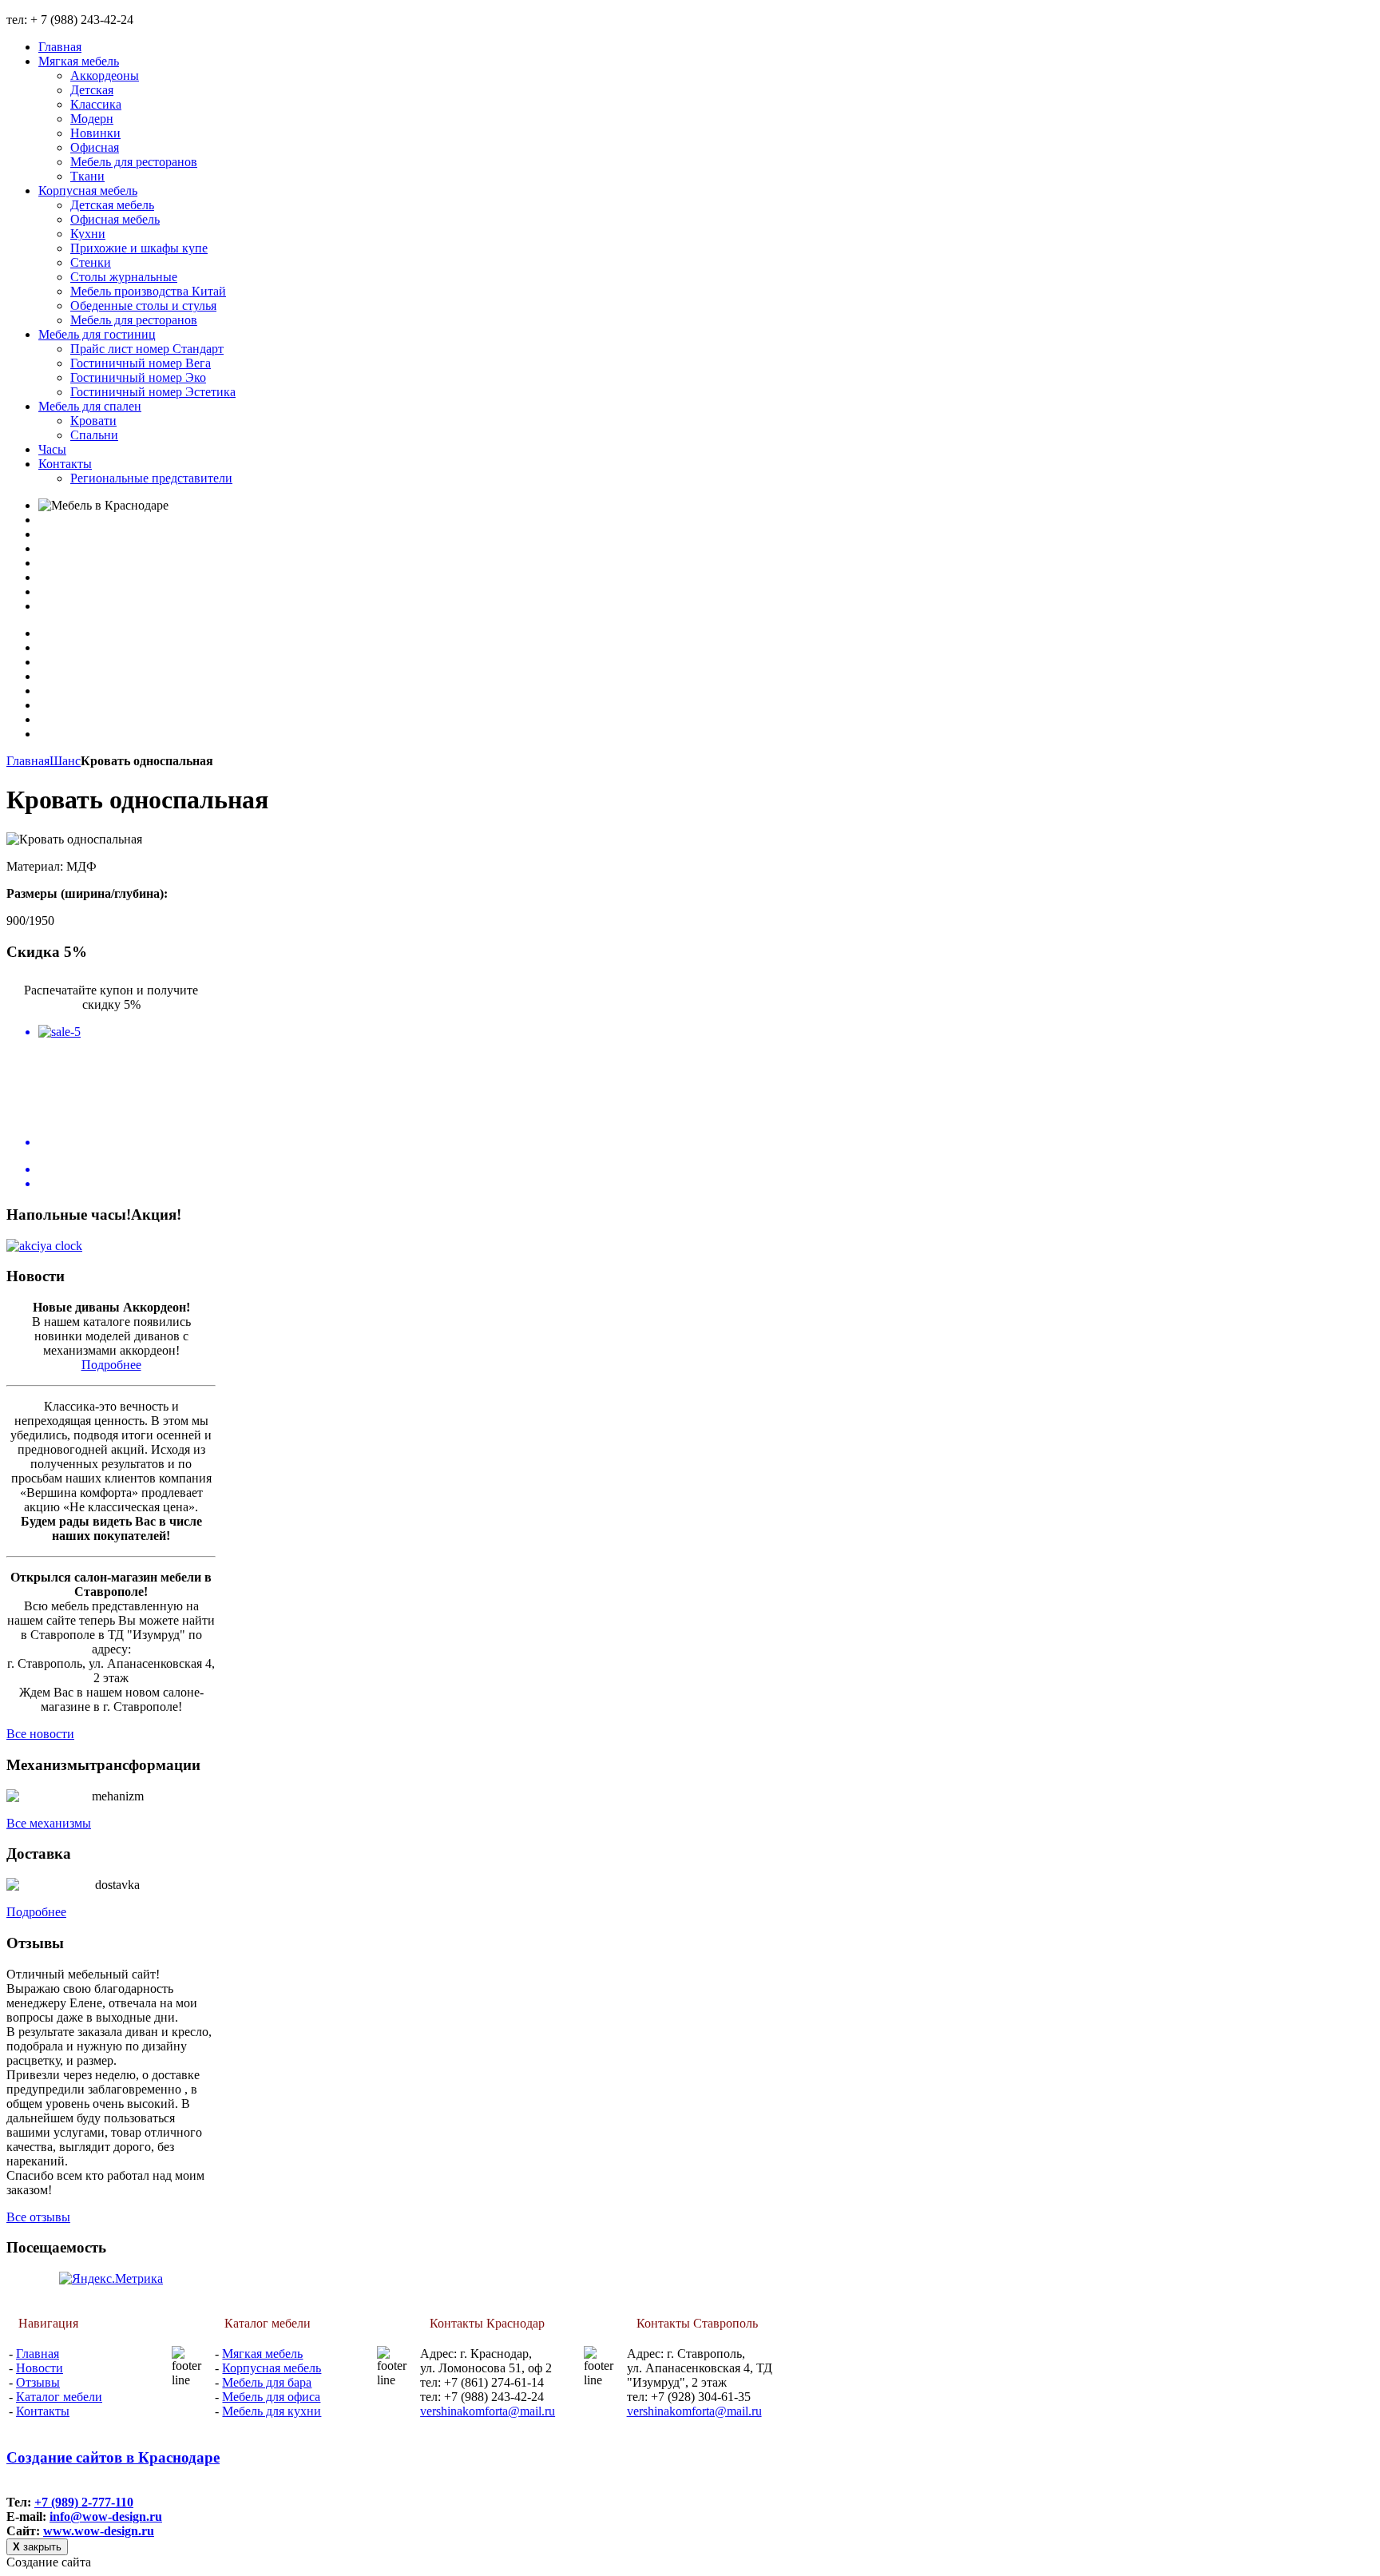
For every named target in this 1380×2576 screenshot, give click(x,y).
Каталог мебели (59, 2397)
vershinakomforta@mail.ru (488, 2411)
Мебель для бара (267, 2382)
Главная (28, 761)
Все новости (40, 1734)
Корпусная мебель (272, 2368)
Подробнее (111, 1365)
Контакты (43, 2411)
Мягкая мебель (262, 2354)
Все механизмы (49, 1823)
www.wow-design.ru (99, 2531)
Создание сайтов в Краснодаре (113, 2457)
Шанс (65, 761)
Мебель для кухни (272, 2411)
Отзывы (38, 2382)
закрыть (37, 2547)
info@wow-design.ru (106, 2516)
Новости (40, 2368)
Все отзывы (38, 2217)
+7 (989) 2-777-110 (84, 2502)
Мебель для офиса (271, 2397)
